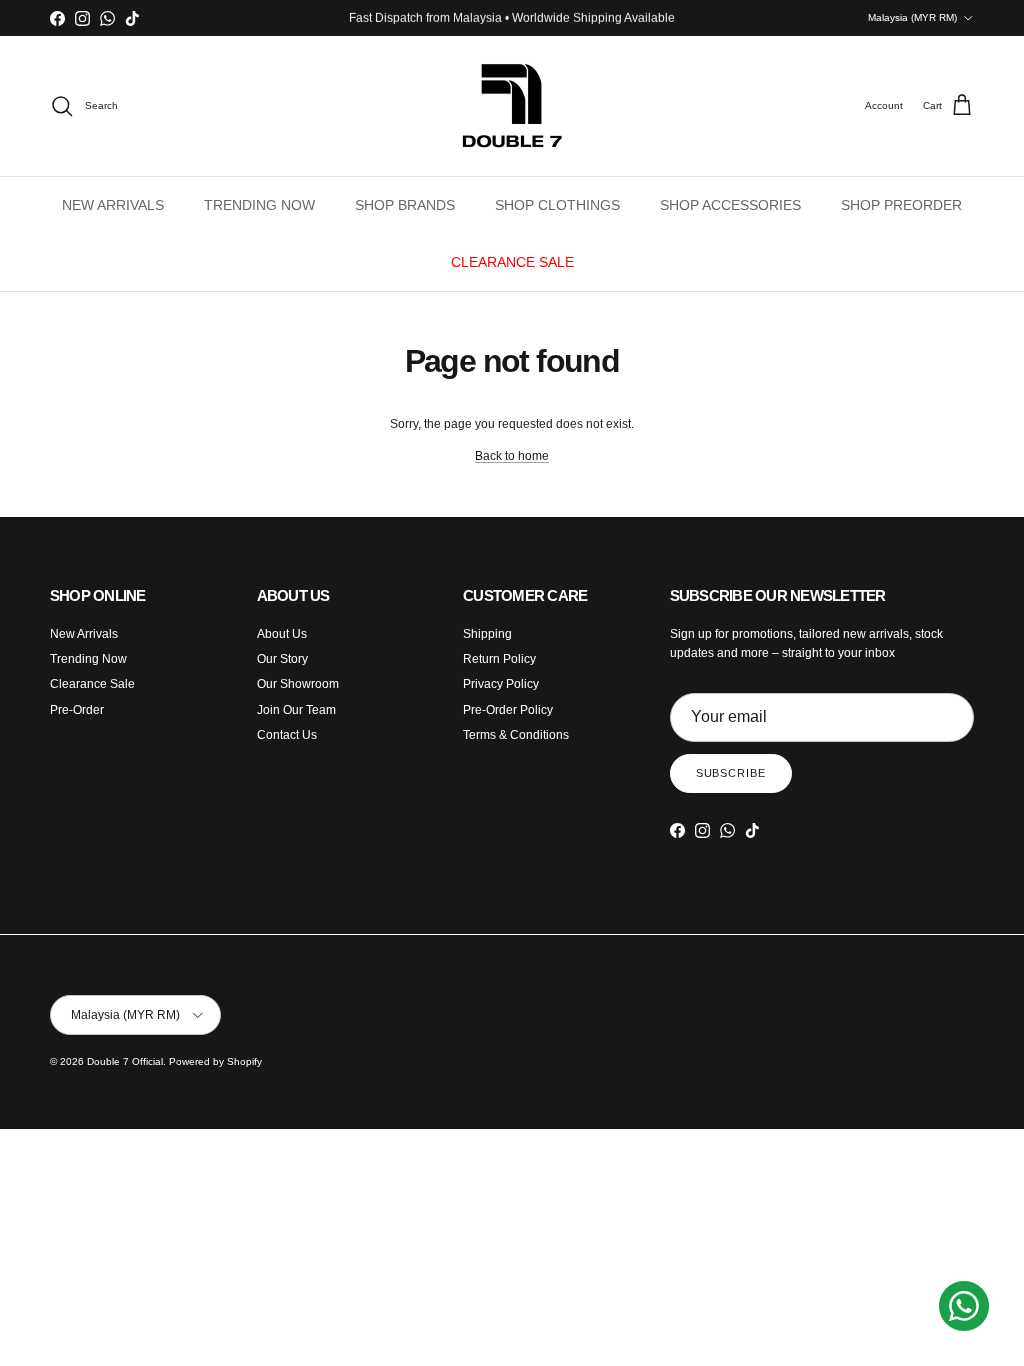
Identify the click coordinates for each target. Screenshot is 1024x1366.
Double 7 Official (125, 1061)
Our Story (282, 659)
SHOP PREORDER (901, 205)
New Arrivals (84, 634)
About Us (282, 634)
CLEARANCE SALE (512, 262)
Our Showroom (298, 684)
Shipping (487, 634)
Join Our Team (296, 710)
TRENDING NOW (259, 205)
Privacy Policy (501, 684)
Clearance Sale (92, 684)
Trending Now (88, 659)
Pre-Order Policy (508, 710)
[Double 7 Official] (512, 106)
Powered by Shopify (215, 1061)
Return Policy (499, 659)
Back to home (512, 456)
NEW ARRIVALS (113, 205)
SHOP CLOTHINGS (557, 205)
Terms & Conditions (516, 735)
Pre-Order (77, 710)
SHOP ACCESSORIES (730, 205)
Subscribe (731, 773)
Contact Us (287, 735)
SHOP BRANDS (405, 205)
